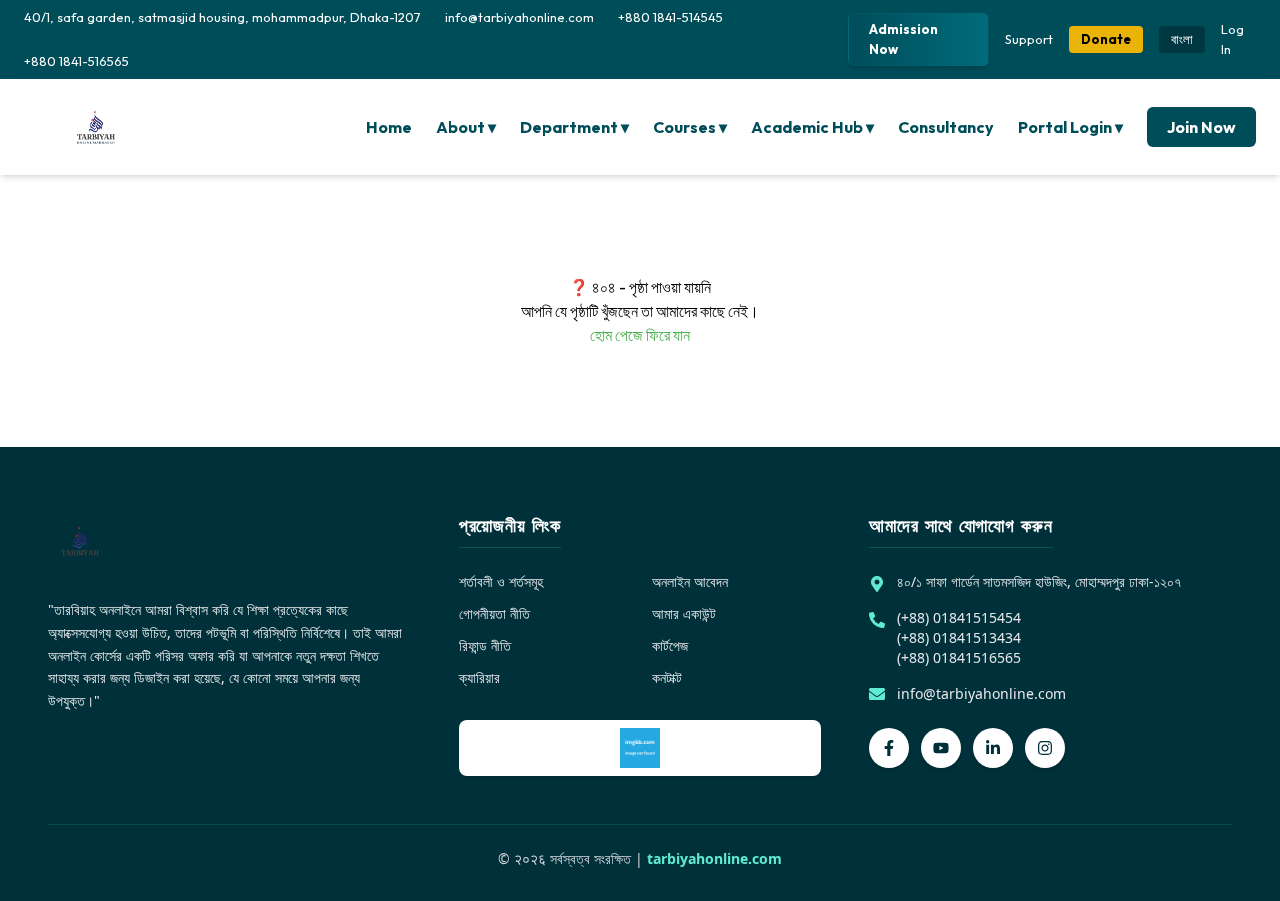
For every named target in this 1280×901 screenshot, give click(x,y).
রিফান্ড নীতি (485, 645)
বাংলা (1182, 39)
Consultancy (946, 127)
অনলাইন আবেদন (690, 581)
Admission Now (903, 39)
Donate (1106, 39)
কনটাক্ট (667, 677)
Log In (1232, 39)
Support (1029, 39)
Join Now (1201, 127)
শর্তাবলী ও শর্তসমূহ (501, 581)
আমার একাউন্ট (684, 613)
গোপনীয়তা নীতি (494, 613)
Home (389, 127)
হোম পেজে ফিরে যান (640, 335)
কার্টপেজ (670, 645)
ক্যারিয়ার (479, 677)
